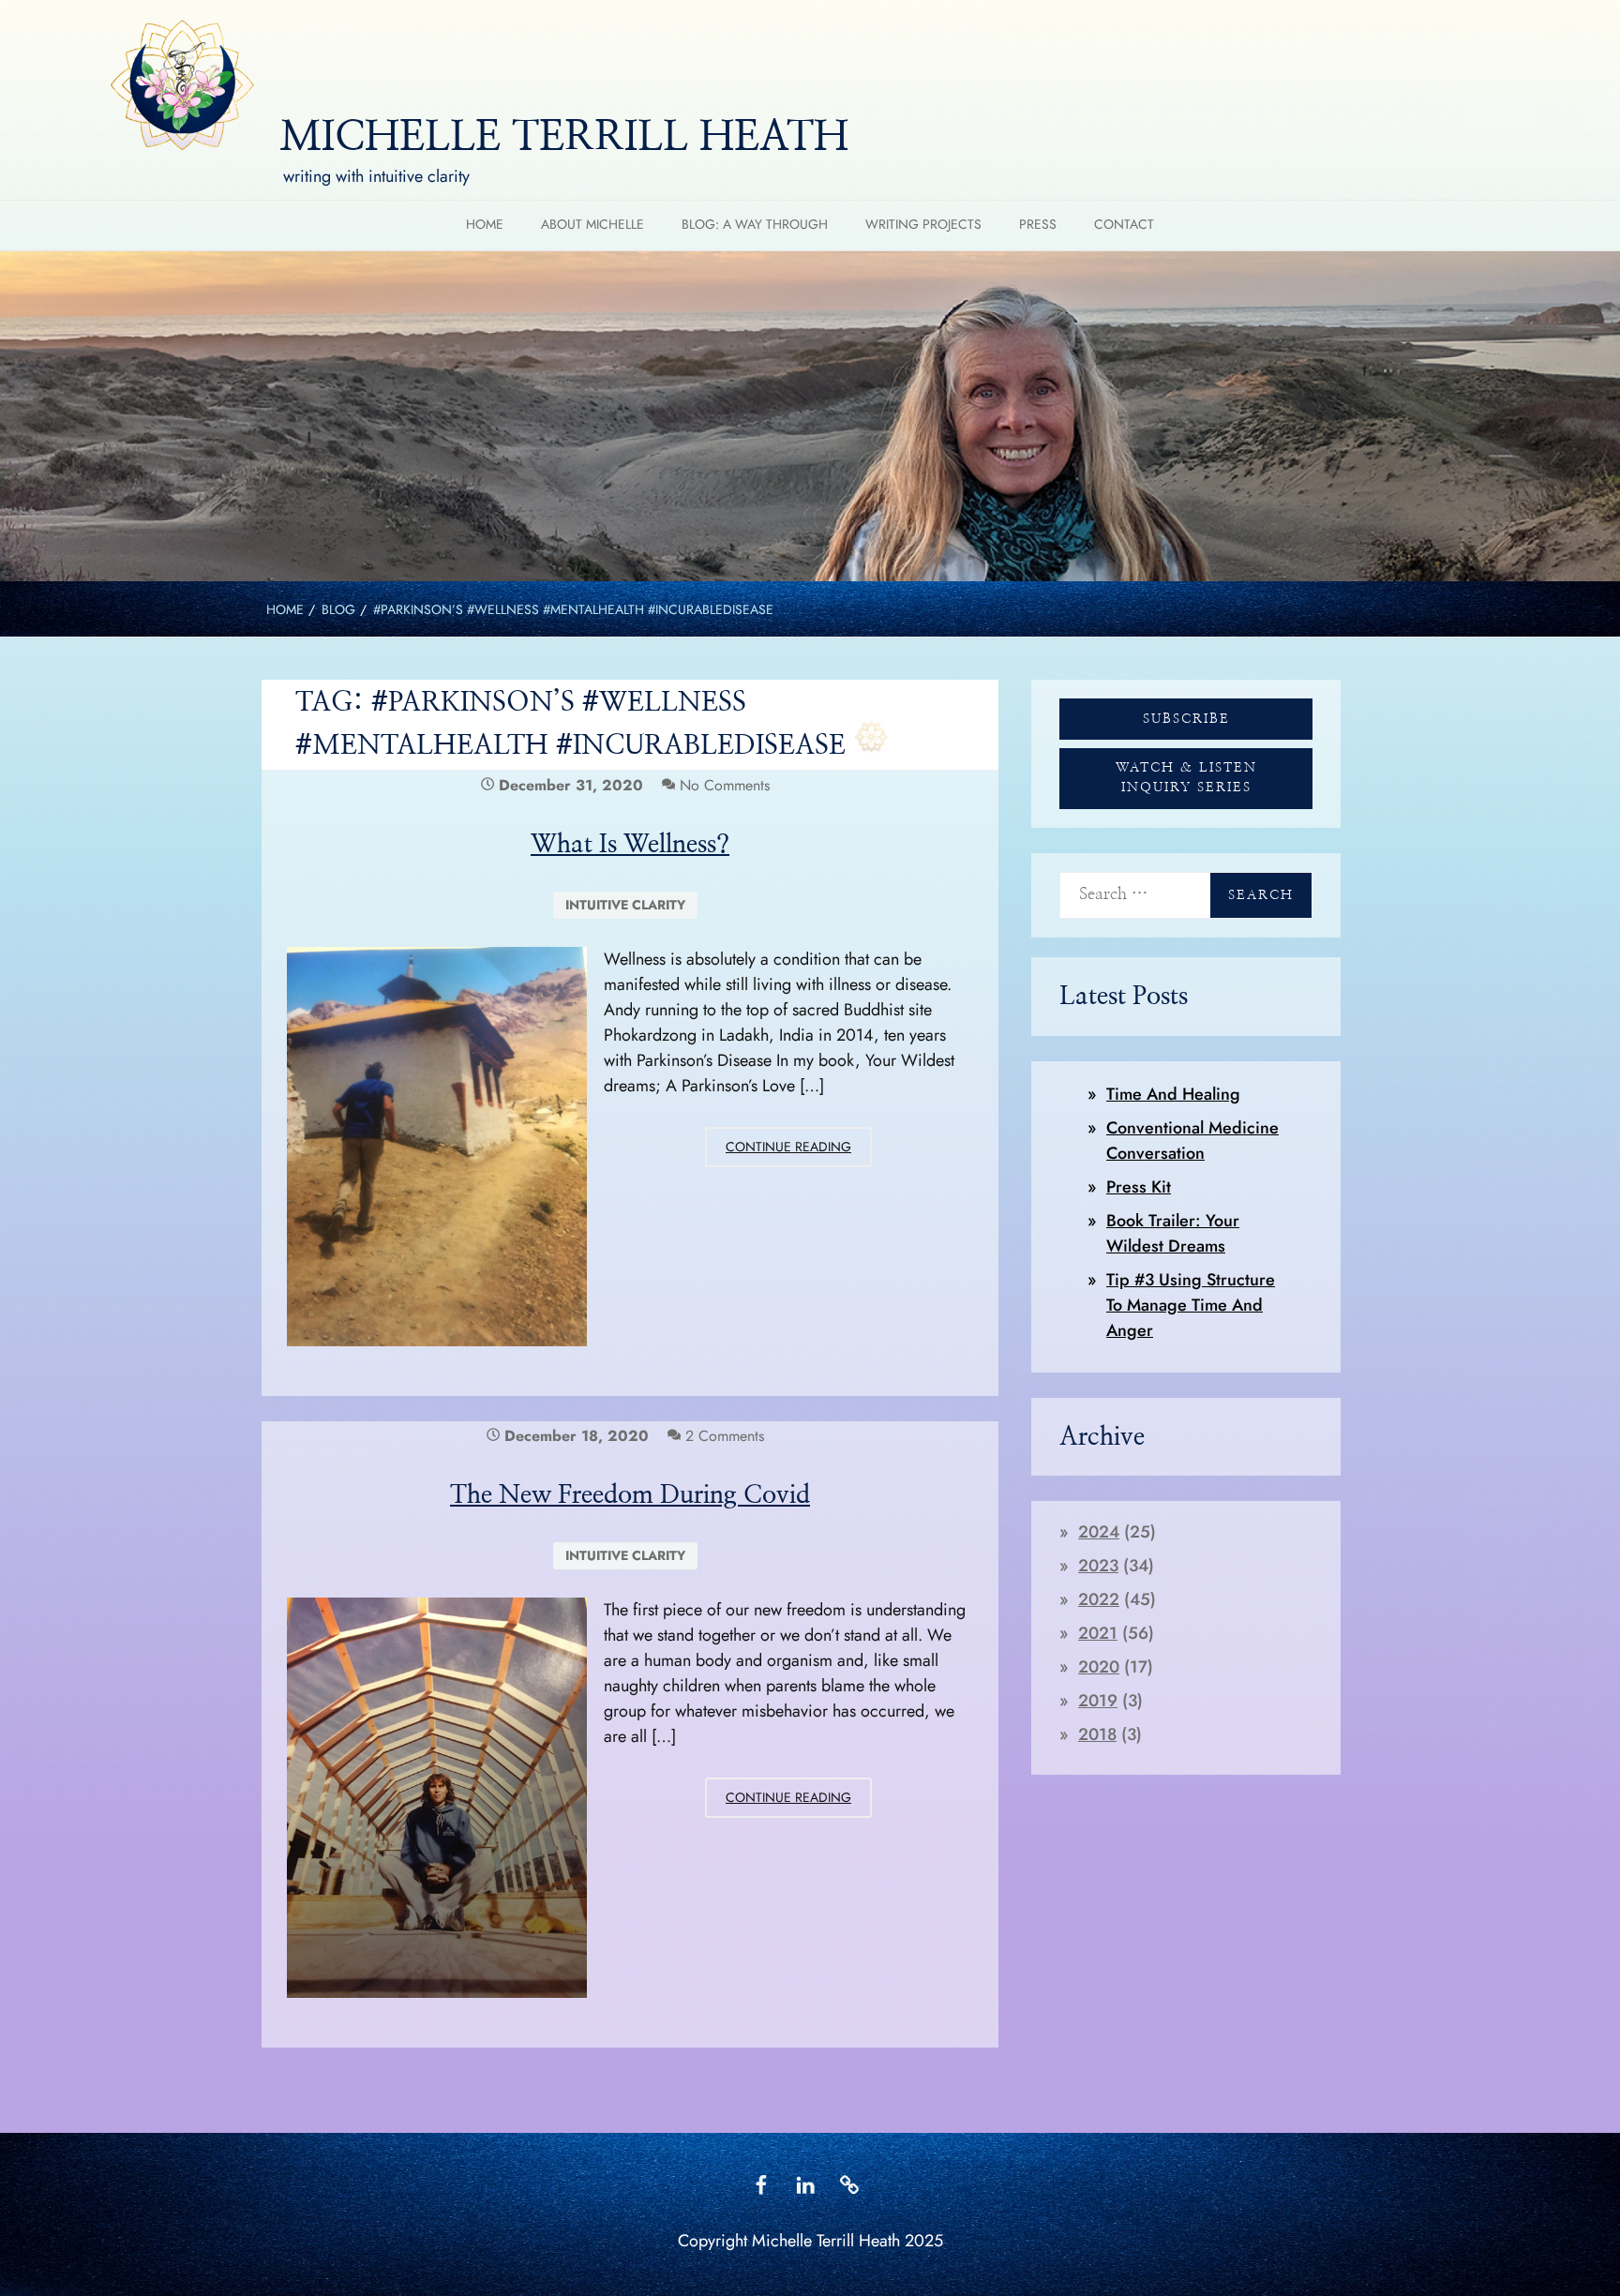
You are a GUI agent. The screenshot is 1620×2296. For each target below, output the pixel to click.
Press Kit (1139, 1187)
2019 (1098, 1701)
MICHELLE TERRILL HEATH (564, 138)
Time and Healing (1173, 1094)
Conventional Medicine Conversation (1192, 1140)
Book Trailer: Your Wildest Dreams (1173, 1233)
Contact (1124, 224)
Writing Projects (923, 224)
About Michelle (592, 224)
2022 (1099, 1599)
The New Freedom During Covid (630, 1495)
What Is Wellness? (630, 844)
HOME (485, 224)
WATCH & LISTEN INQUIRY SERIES (1186, 778)
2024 (1099, 1532)
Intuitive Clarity (625, 905)
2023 (1098, 1566)
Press (1038, 224)
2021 (1098, 1633)
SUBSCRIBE (1186, 719)
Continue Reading (799, 1152)
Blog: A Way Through (755, 224)
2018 (1097, 1734)
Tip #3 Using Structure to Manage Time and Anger (1191, 1305)
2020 (1099, 1667)
